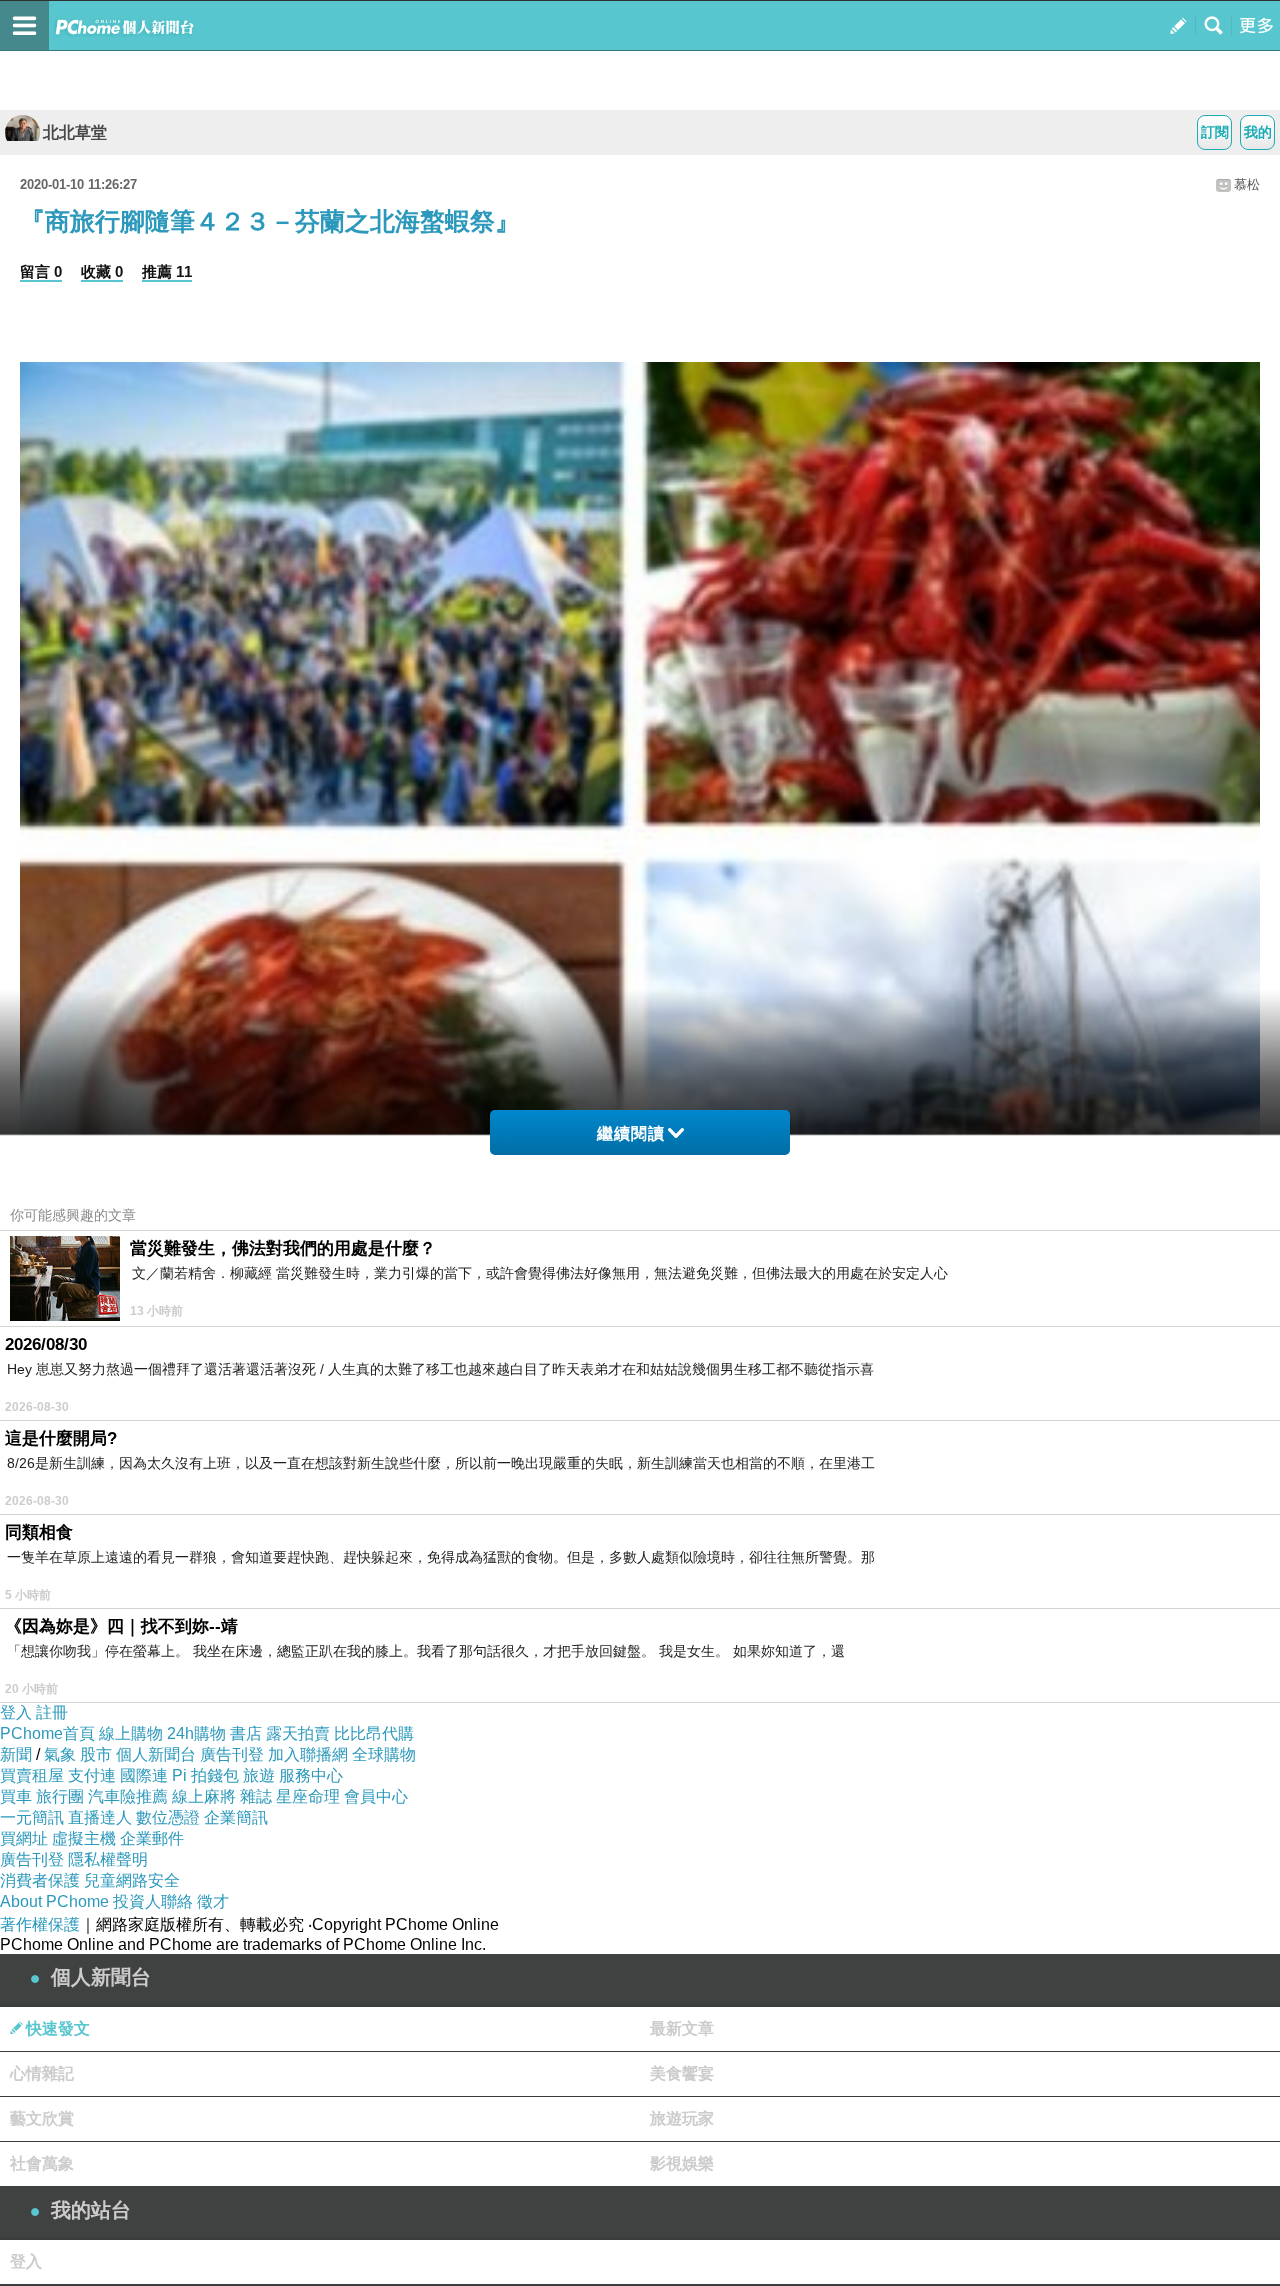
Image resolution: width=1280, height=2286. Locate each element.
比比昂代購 (374, 1733)
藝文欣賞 (42, 2118)
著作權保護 (40, 1924)
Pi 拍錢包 (205, 1775)
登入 (16, 1712)
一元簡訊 (32, 1817)
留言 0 (41, 271)
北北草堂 (75, 132)
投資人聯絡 (153, 1901)
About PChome (54, 1901)
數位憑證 (168, 1817)
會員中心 (376, 1796)
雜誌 (256, 1796)
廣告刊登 (232, 1754)
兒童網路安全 (132, 1880)
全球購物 (384, 1754)
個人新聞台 (156, 1754)
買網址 (24, 1838)
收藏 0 (102, 271)
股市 (96, 1754)
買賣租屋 (32, 1775)
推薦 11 (167, 271)
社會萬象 (42, 2163)
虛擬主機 (84, 1838)
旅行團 (60, 1796)
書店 (246, 1733)
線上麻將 (204, 1796)
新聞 (16, 1754)
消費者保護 (40, 1880)
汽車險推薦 (128, 1796)
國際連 (144, 1775)
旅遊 (259, 1775)
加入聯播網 (308, 1754)
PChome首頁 (47, 1733)
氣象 (60, 1754)
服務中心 (311, 1775)
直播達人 (100, 1817)
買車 (16, 1796)
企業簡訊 (236, 1817)
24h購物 (196, 1733)
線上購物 (131, 1733)
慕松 (1247, 184)
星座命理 (308, 1796)
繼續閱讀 (631, 1133)
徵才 (213, 1901)
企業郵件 (152, 1838)
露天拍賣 (298, 1733)
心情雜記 (42, 2073)
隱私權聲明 (108, 1859)
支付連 (92, 1775)
